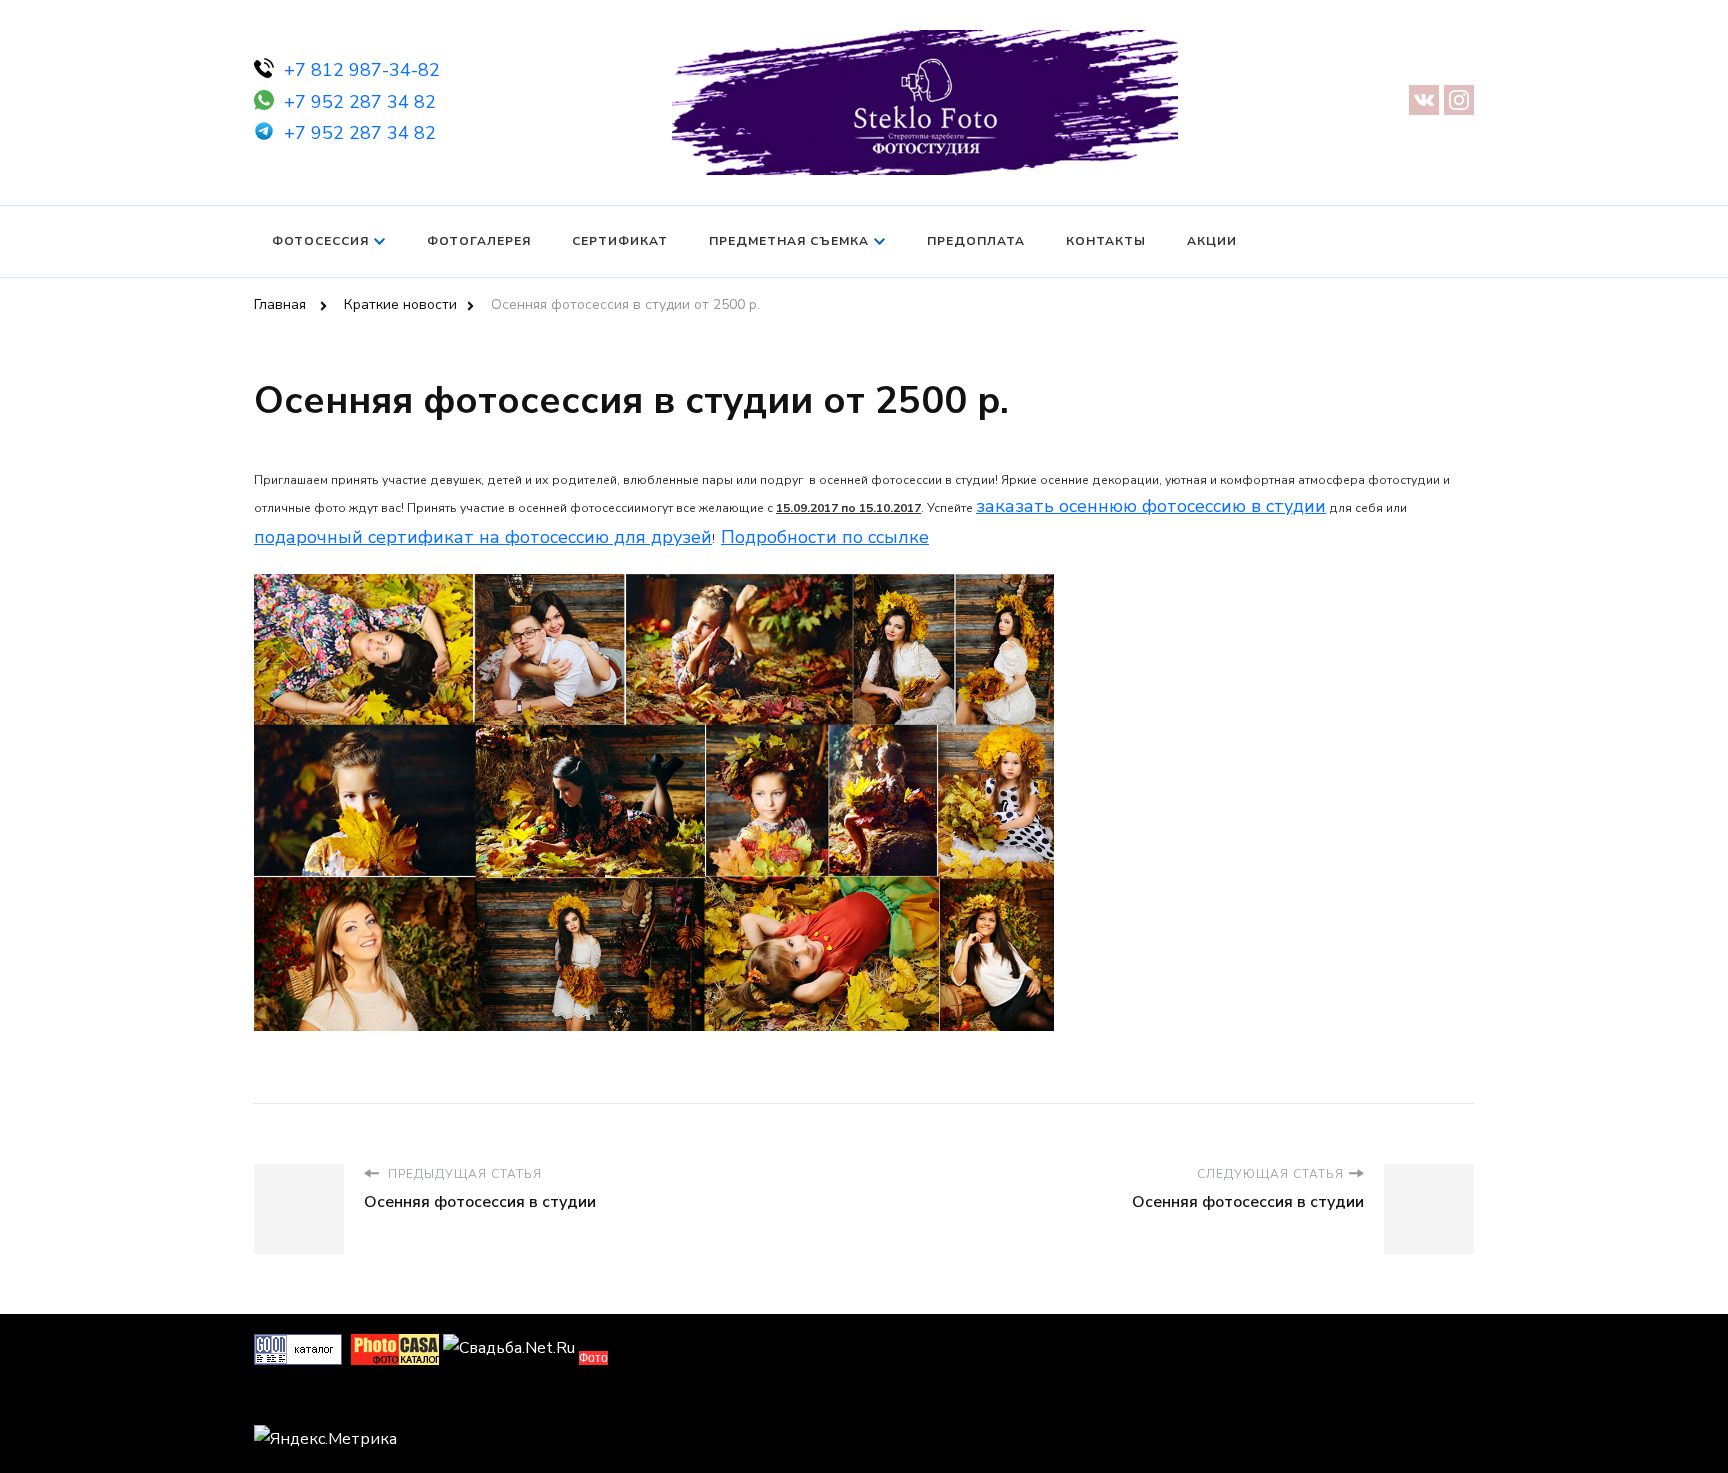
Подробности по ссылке (825, 537)
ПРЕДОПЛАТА (976, 241)
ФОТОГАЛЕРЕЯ (479, 241)
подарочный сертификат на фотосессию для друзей (483, 537)
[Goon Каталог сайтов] (298, 1348)
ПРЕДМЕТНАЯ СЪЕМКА (789, 241)
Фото (593, 1358)
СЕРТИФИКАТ (620, 241)
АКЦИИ (1212, 241)
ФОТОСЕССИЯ (320, 241)
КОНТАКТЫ (1106, 241)
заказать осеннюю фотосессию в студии (1151, 506)
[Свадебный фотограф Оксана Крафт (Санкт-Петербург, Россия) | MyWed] (299, 1402)
